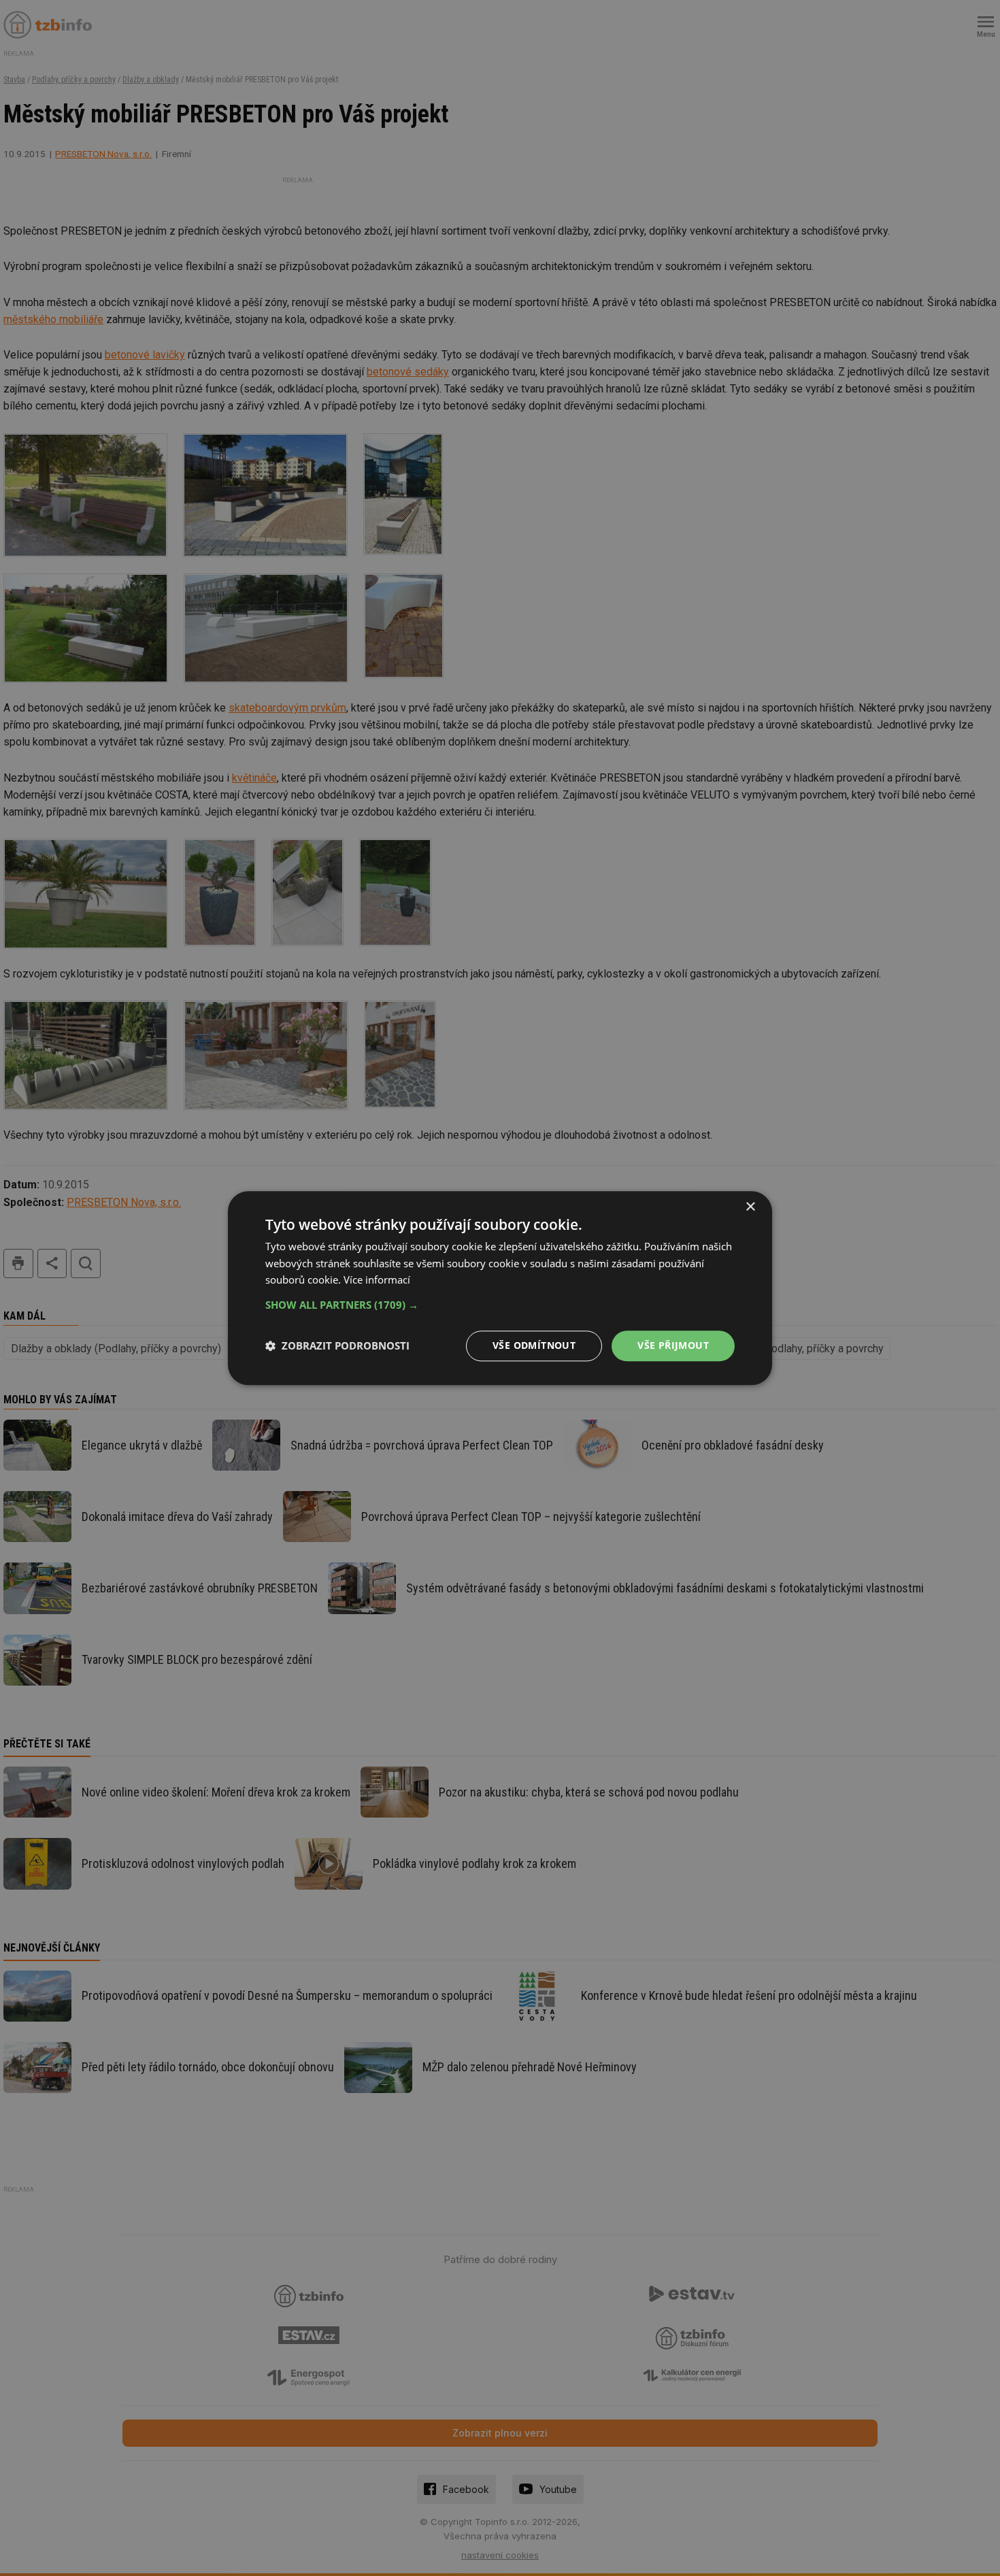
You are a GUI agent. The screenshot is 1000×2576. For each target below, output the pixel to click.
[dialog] (500, 1288)
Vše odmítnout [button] (534, 1345)
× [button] (750, 1207)
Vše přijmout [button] (673, 1345)
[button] (500, 1305)
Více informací (377, 1280)
